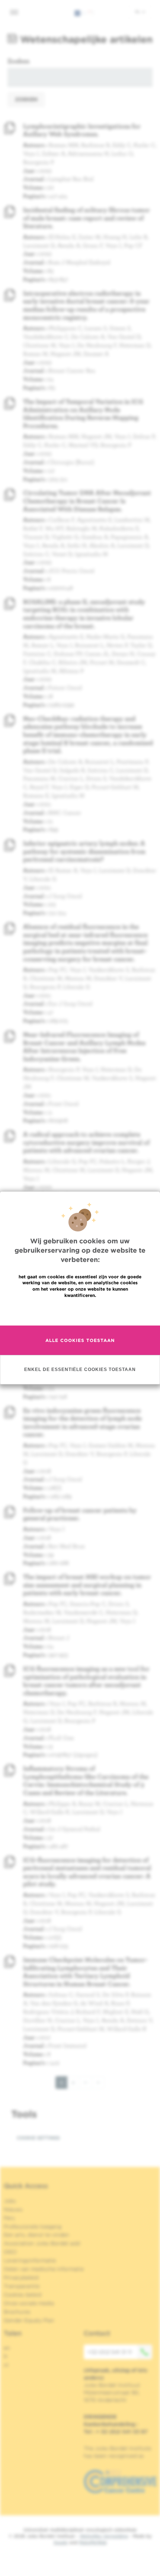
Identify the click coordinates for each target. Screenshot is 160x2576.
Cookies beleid (23, 2295)
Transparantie (22, 2286)
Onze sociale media (29, 2303)
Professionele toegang (33, 2227)
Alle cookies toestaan (80, 1340)
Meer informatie (80, 1311)
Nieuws (13, 2209)
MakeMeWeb (93, 2542)
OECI (10, 2252)
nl (138, 12)
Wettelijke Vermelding (104, 2536)
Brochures (17, 2312)
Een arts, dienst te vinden (36, 2235)
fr (6, 2356)
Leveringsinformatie (30, 2260)
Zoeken (18, 61)
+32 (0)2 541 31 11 (110, 2352)
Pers (9, 2218)
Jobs (10, 2201)
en (7, 2348)
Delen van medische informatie (44, 2269)
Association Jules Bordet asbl (42, 2243)
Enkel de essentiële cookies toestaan (80, 1370)
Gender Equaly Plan (29, 2320)
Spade (61, 2542)
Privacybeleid (21, 2278)
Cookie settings (38, 2138)
